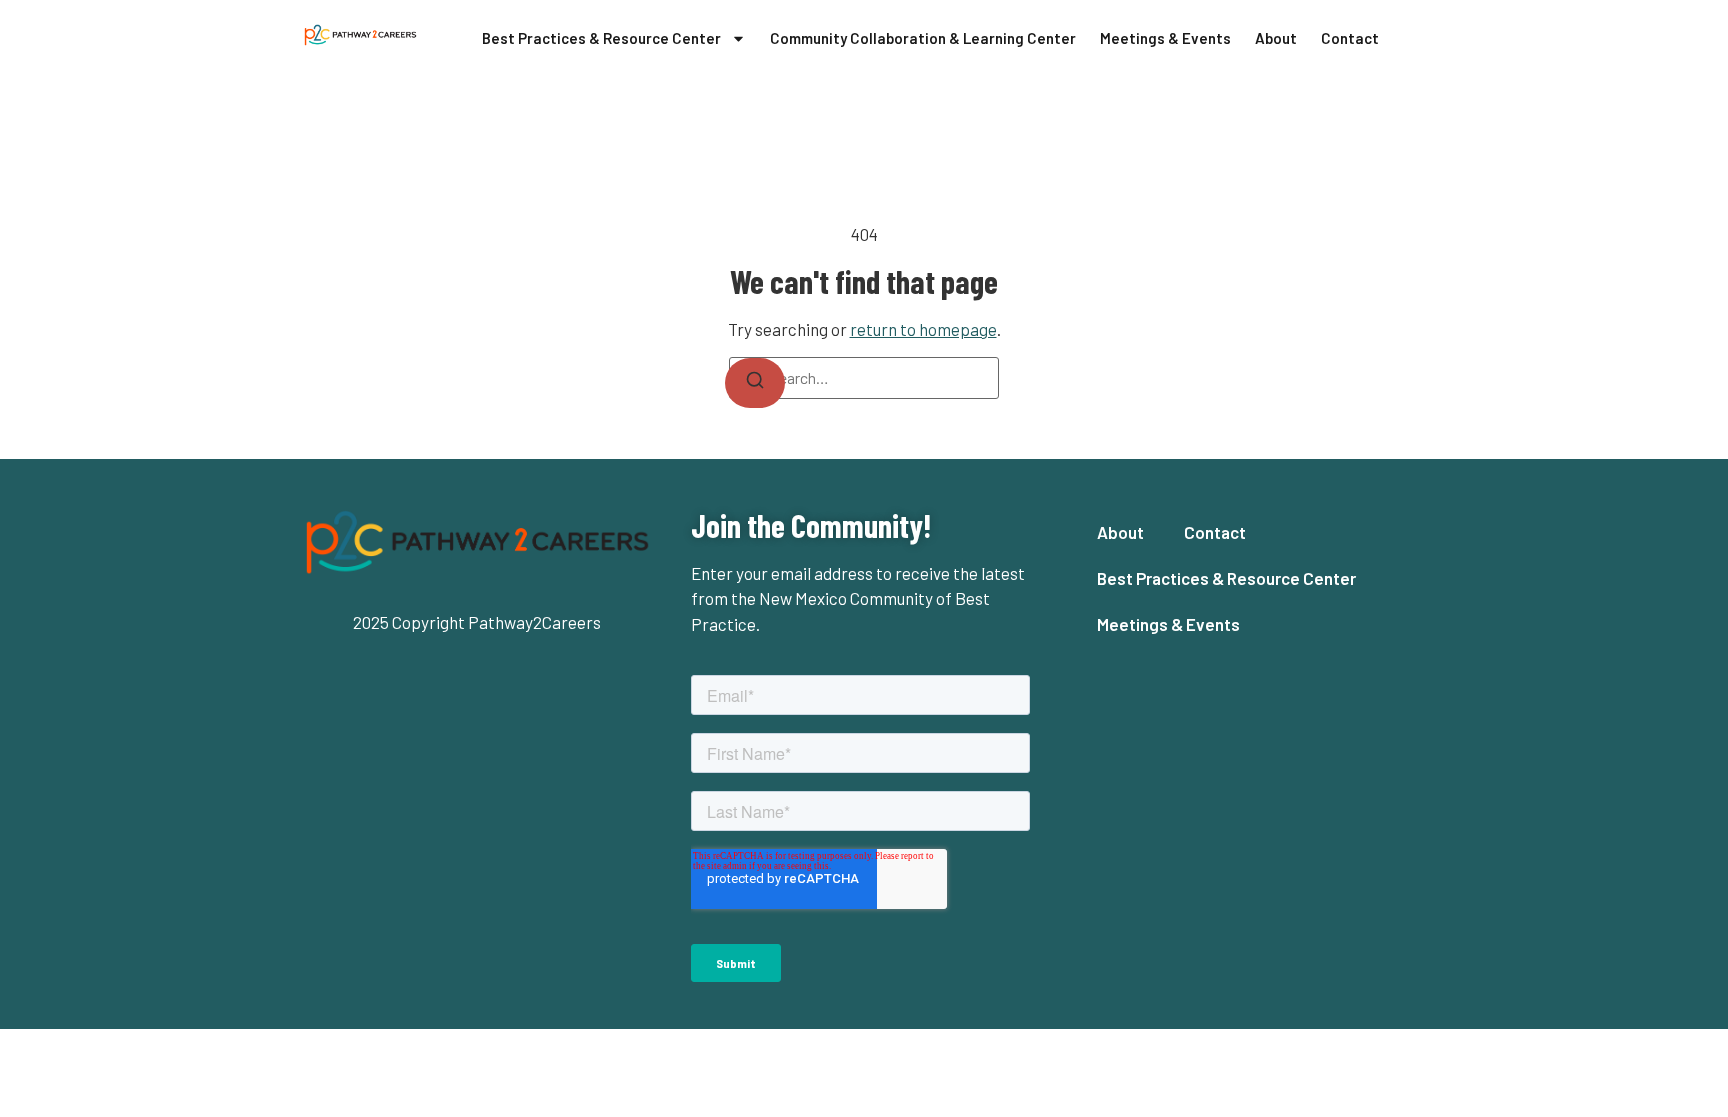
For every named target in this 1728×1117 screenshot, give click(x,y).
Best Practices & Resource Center (601, 38)
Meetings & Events (1165, 38)
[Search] (755, 383)
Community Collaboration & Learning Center (923, 38)
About (1276, 38)
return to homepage (923, 329)
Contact (1350, 38)
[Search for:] (864, 378)
